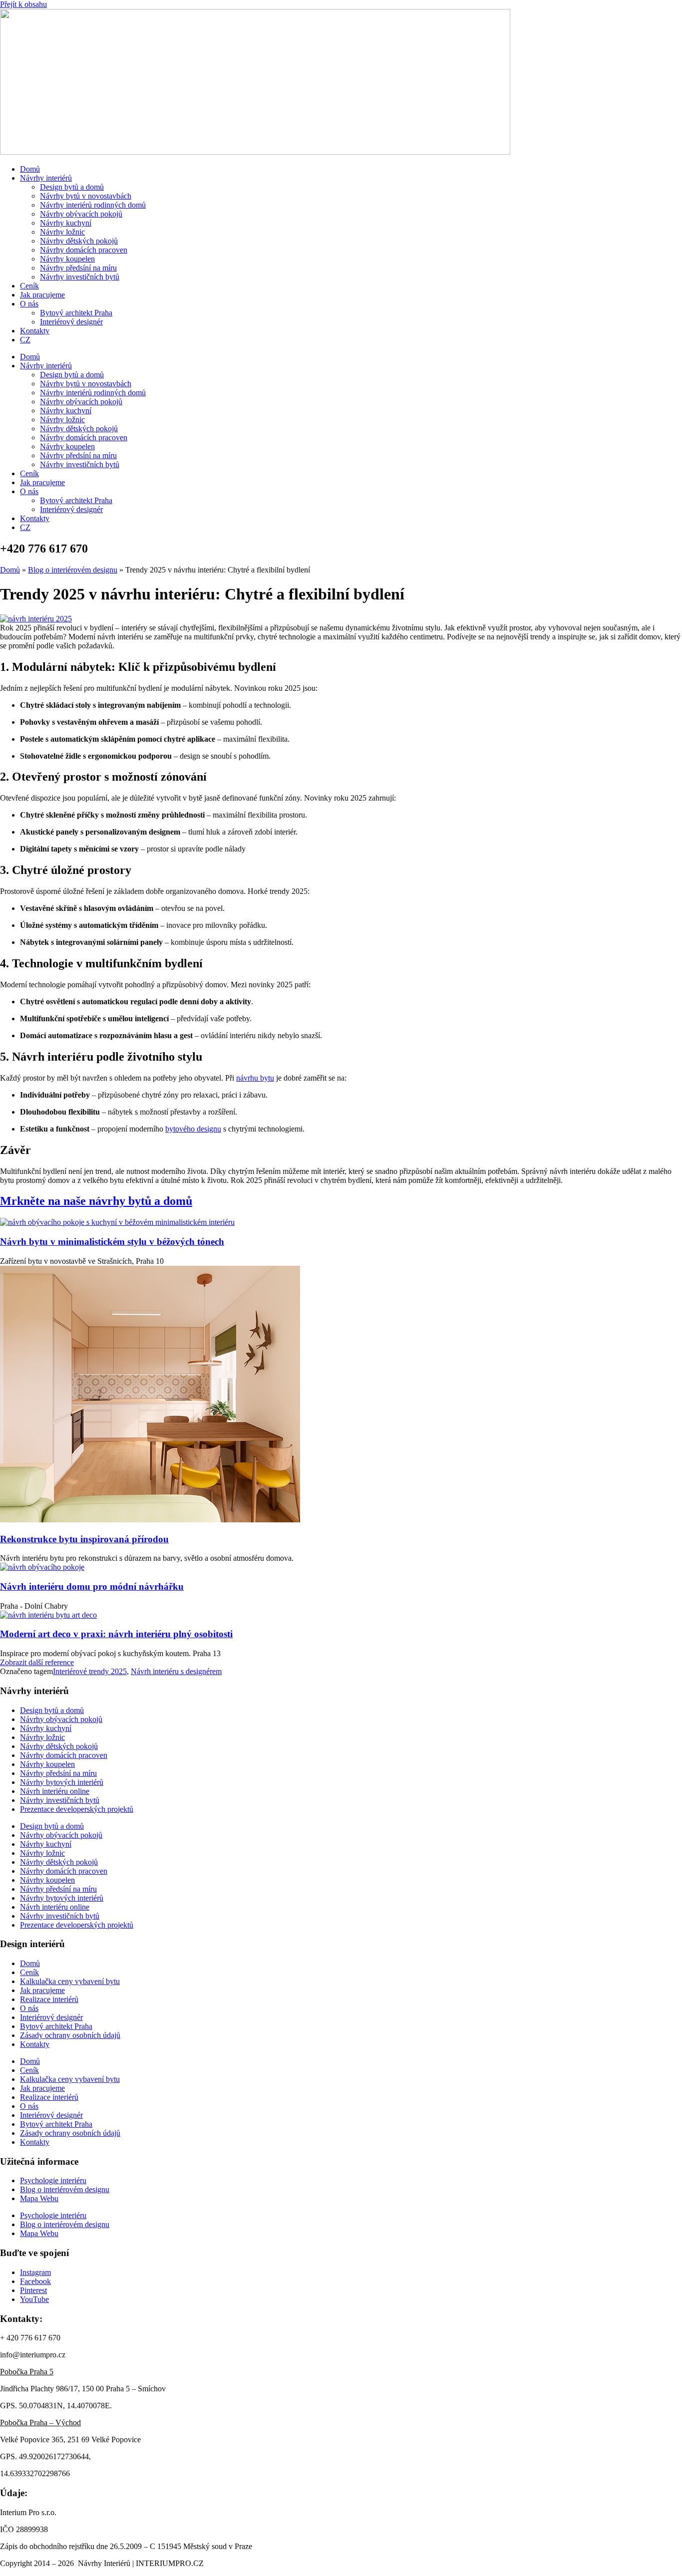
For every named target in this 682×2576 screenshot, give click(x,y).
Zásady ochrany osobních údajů (70, 2035)
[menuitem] (25, 340)
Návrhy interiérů (46, 178)
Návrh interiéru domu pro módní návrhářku (92, 1586)
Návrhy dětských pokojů (79, 241)
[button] (37, 1662)
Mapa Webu (39, 2198)
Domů (30, 169)
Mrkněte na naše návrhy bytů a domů (96, 1201)
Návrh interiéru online (55, 1791)
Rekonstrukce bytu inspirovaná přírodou (84, 1539)
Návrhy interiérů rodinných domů (93, 205)
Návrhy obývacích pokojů (81, 214)
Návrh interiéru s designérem (176, 1671)
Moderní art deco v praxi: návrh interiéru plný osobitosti (116, 1634)
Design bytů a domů (72, 187)
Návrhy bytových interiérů (62, 1782)
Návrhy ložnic (62, 232)
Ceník (29, 286)
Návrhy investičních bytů (80, 277)
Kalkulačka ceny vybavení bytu (70, 1981)
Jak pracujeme (42, 295)
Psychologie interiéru (53, 2180)
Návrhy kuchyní (66, 223)
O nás (29, 304)
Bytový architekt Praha (76, 313)
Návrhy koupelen (67, 259)
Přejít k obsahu (23, 4)
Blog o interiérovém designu (73, 570)
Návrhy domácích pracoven (84, 250)
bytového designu (193, 1129)
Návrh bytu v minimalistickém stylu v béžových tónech (112, 1242)
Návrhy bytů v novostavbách (86, 196)
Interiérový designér (71, 322)
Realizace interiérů (49, 1999)
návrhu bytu (255, 1078)
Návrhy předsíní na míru (78, 268)
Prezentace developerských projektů (77, 1809)
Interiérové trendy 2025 (90, 1671)
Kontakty (35, 331)
